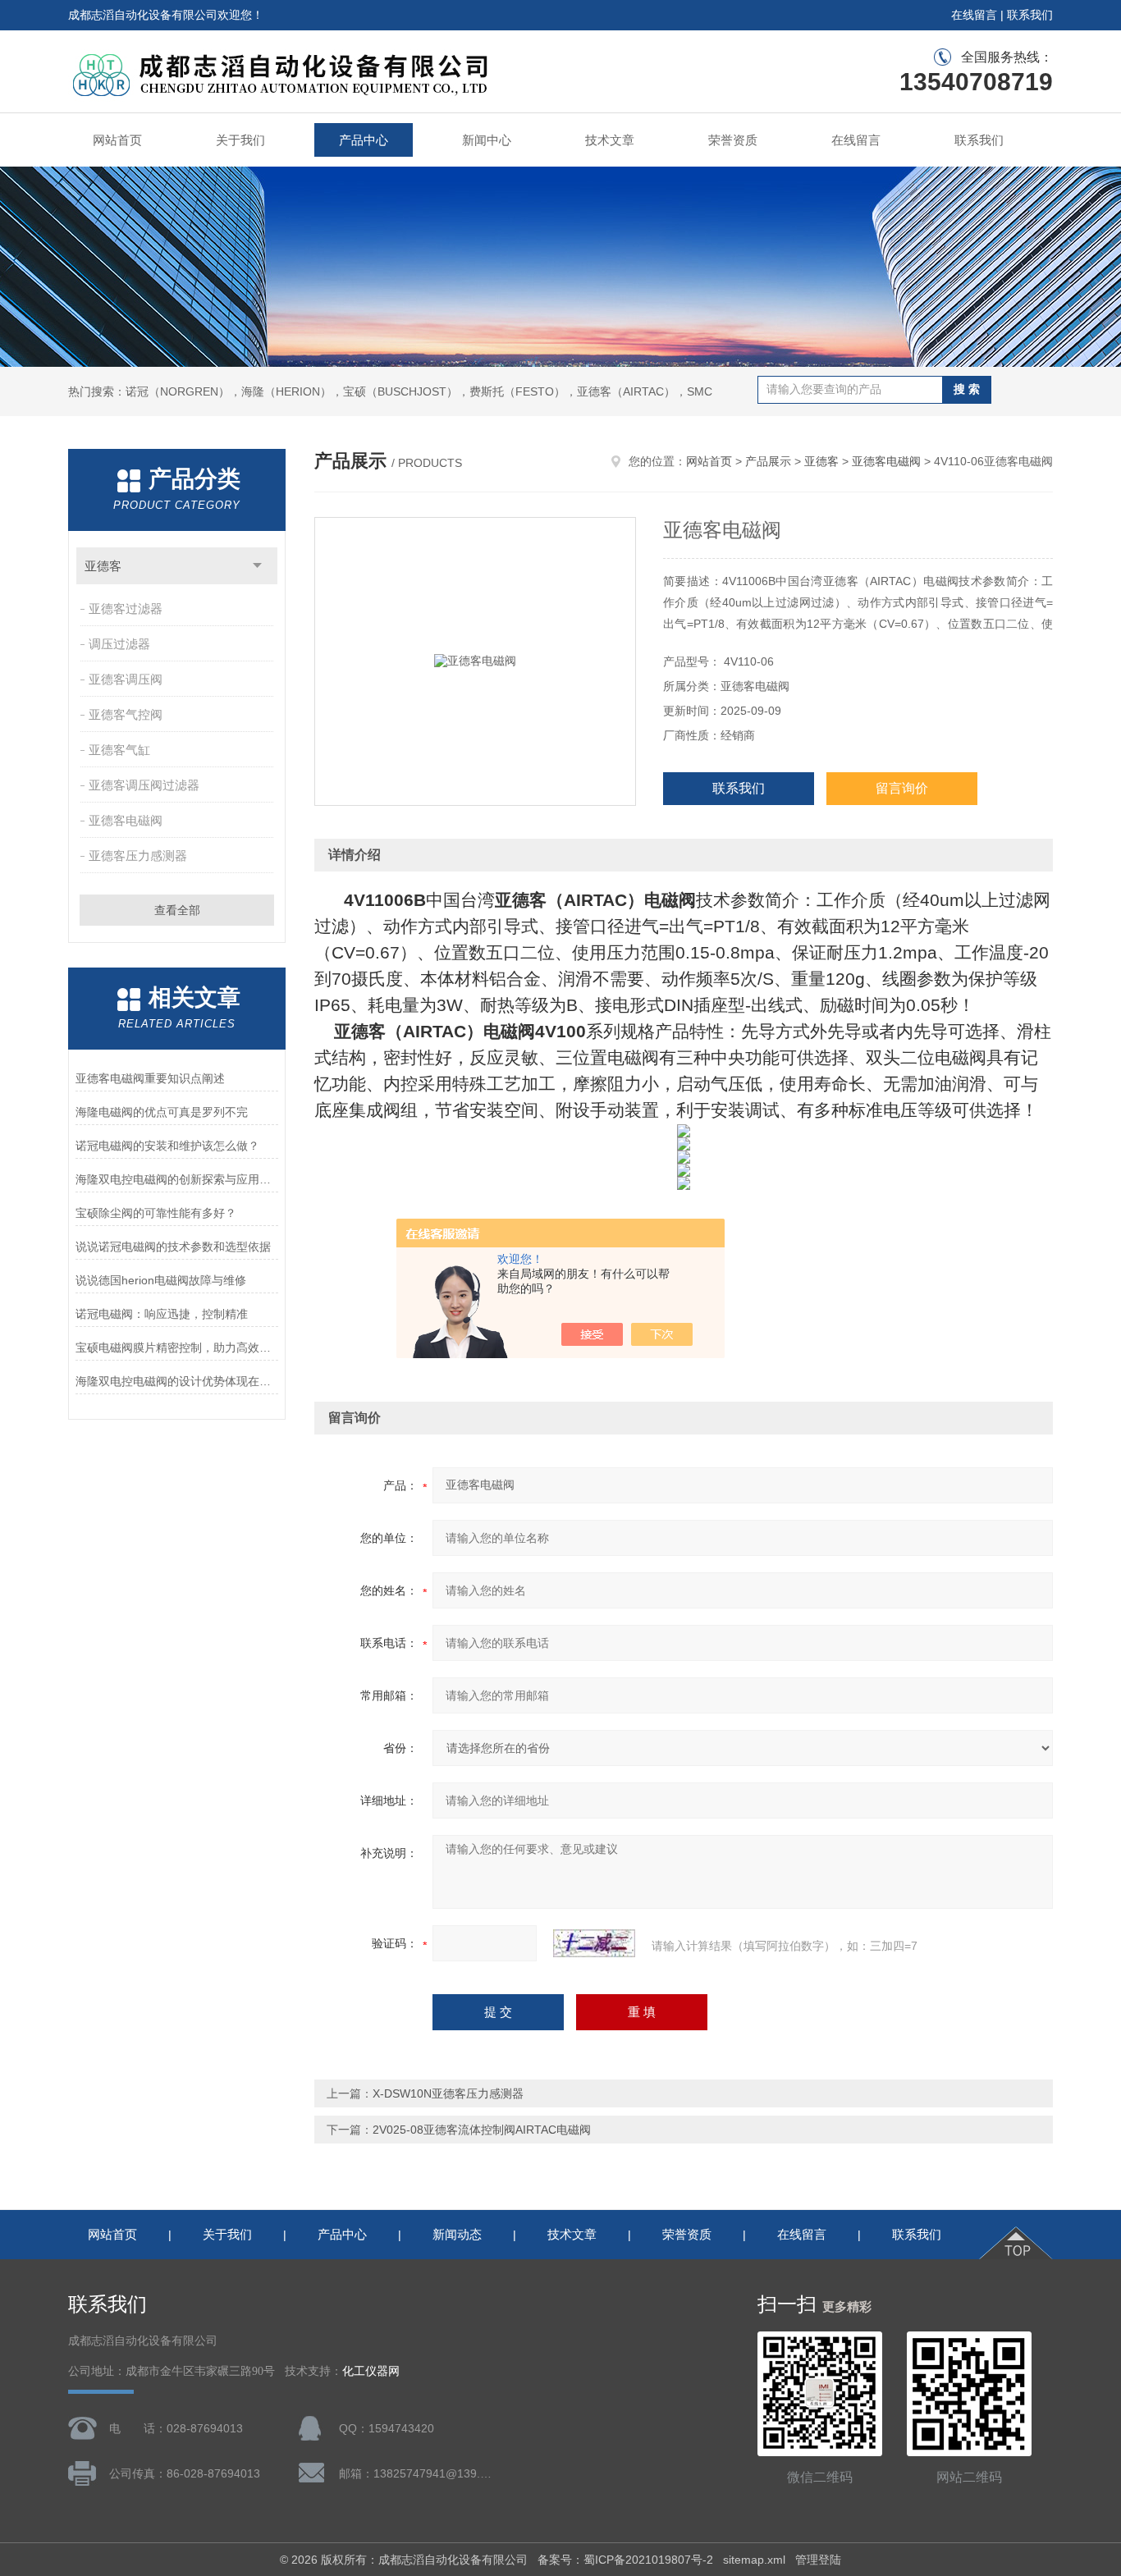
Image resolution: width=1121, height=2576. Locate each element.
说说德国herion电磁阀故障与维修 (161, 1280)
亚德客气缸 (119, 750)
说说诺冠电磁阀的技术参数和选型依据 (173, 1247)
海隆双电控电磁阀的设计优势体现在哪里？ (177, 1381)
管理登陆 (818, 2560)
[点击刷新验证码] (594, 1943)
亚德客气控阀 (126, 714)
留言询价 (902, 788)
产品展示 (768, 461)
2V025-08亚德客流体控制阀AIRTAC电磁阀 (482, 2130)
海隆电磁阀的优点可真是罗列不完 (162, 1112)
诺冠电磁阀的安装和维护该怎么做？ (167, 1146)
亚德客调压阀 (126, 679)
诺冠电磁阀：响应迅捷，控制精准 (162, 1314)
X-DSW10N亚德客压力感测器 (448, 2093)
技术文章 (610, 140)
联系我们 (1030, 15)
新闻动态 (457, 2234)
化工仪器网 (371, 2371)
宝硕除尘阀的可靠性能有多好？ (156, 1213)
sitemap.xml (754, 2560)
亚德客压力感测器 (138, 856)
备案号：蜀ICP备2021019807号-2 (625, 2560)
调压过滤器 (119, 644)
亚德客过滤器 (126, 609)
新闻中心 (487, 140)
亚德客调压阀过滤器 (144, 785)
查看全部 (177, 910)
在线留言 (974, 15)
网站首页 (117, 140)
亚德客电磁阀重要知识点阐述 (150, 1078)
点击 (257, 566)
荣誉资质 (733, 140)
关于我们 (240, 140)
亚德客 (103, 566)
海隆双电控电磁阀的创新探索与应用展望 (177, 1179)
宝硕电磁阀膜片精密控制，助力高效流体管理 (177, 1347)
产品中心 (364, 140)
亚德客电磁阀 (126, 820)
